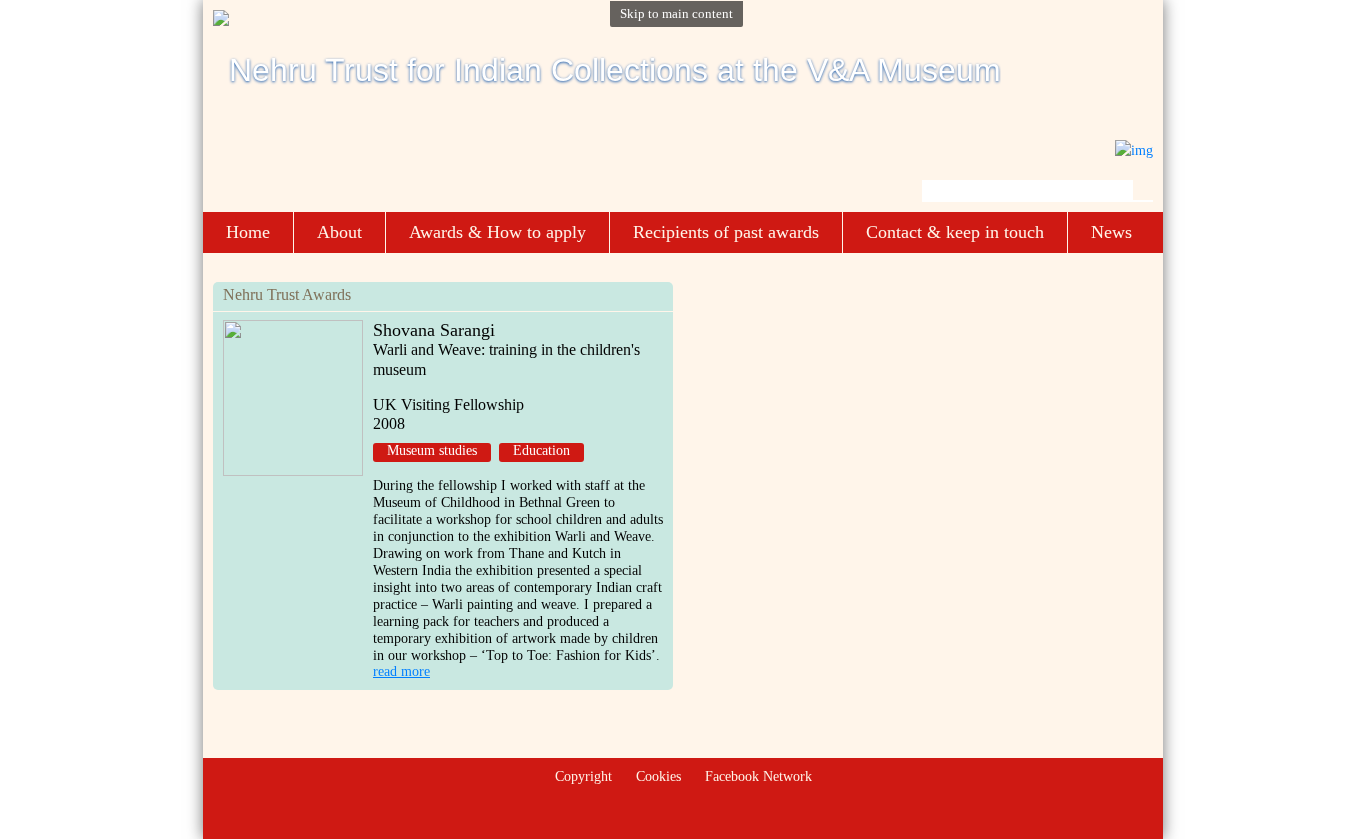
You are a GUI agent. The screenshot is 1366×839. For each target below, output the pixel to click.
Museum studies (432, 450)
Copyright (583, 776)
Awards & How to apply (497, 232)
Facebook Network (758, 776)
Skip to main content (676, 13)
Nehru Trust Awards (287, 294)
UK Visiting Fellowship (448, 404)
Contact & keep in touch (955, 232)
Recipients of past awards (726, 232)
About (339, 232)
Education (541, 450)
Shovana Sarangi (434, 330)
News (1111, 232)
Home (248, 232)
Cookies (658, 776)
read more (401, 671)
